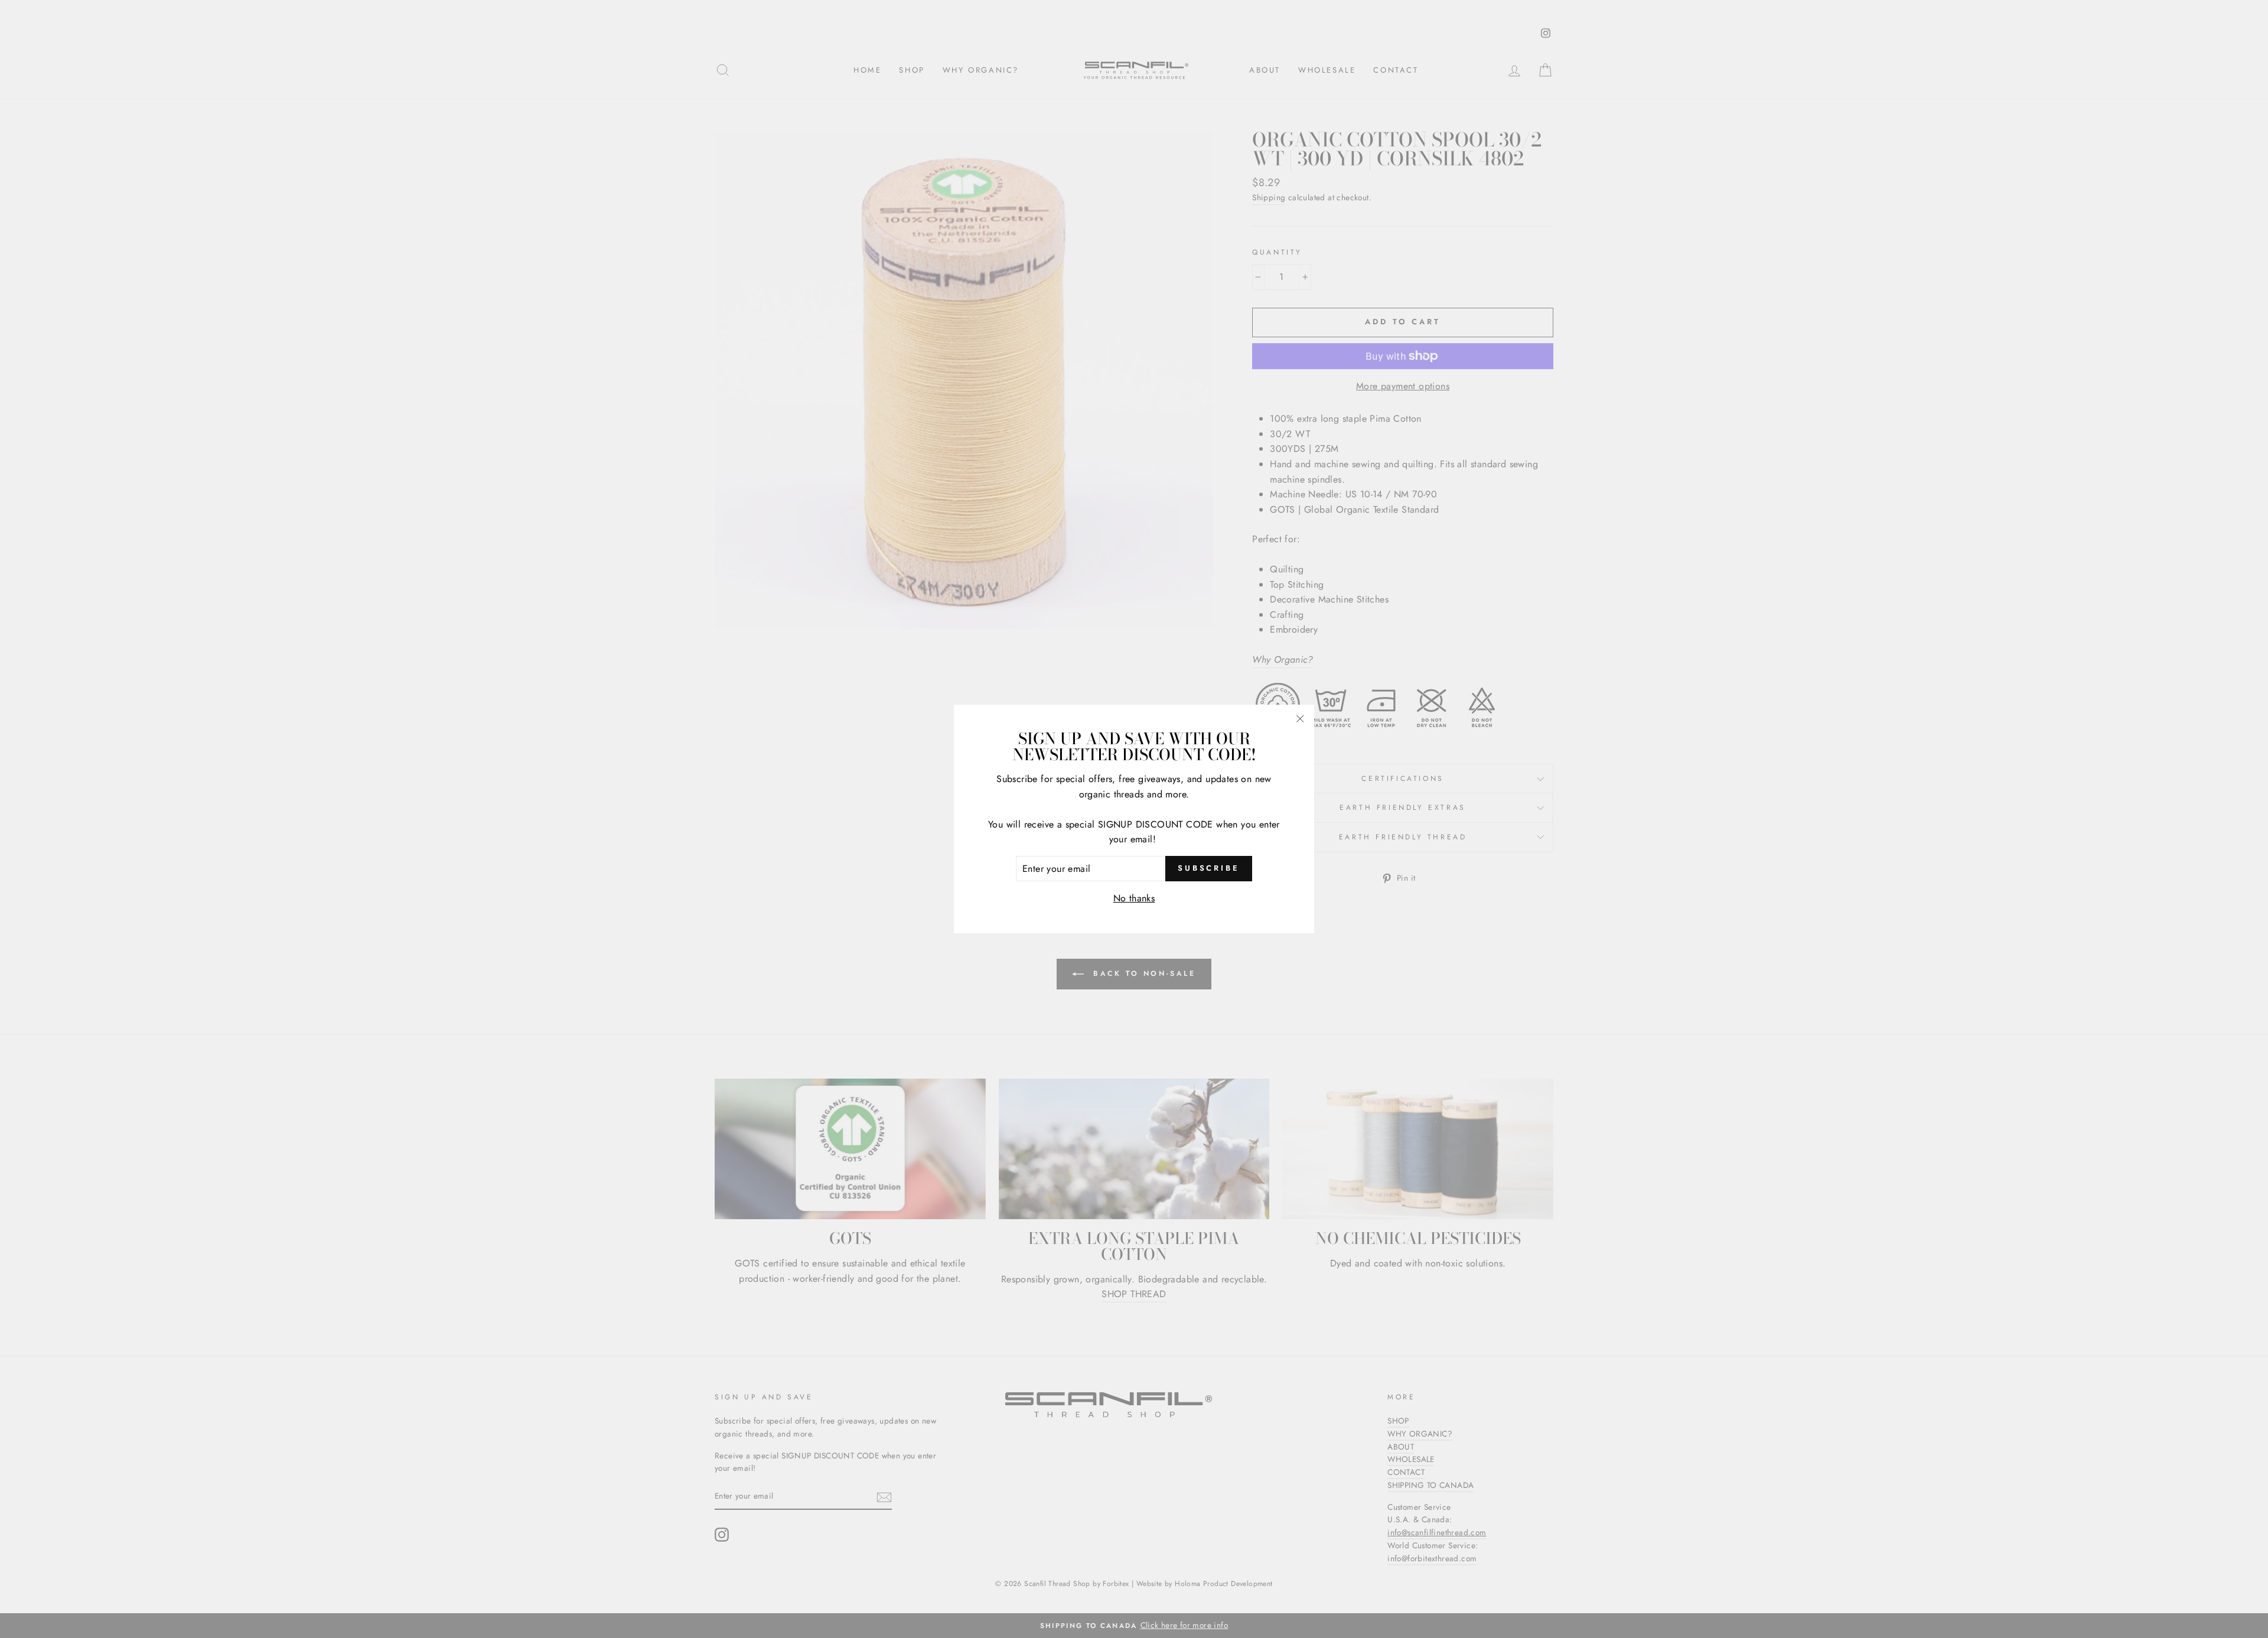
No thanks (1134, 898)
